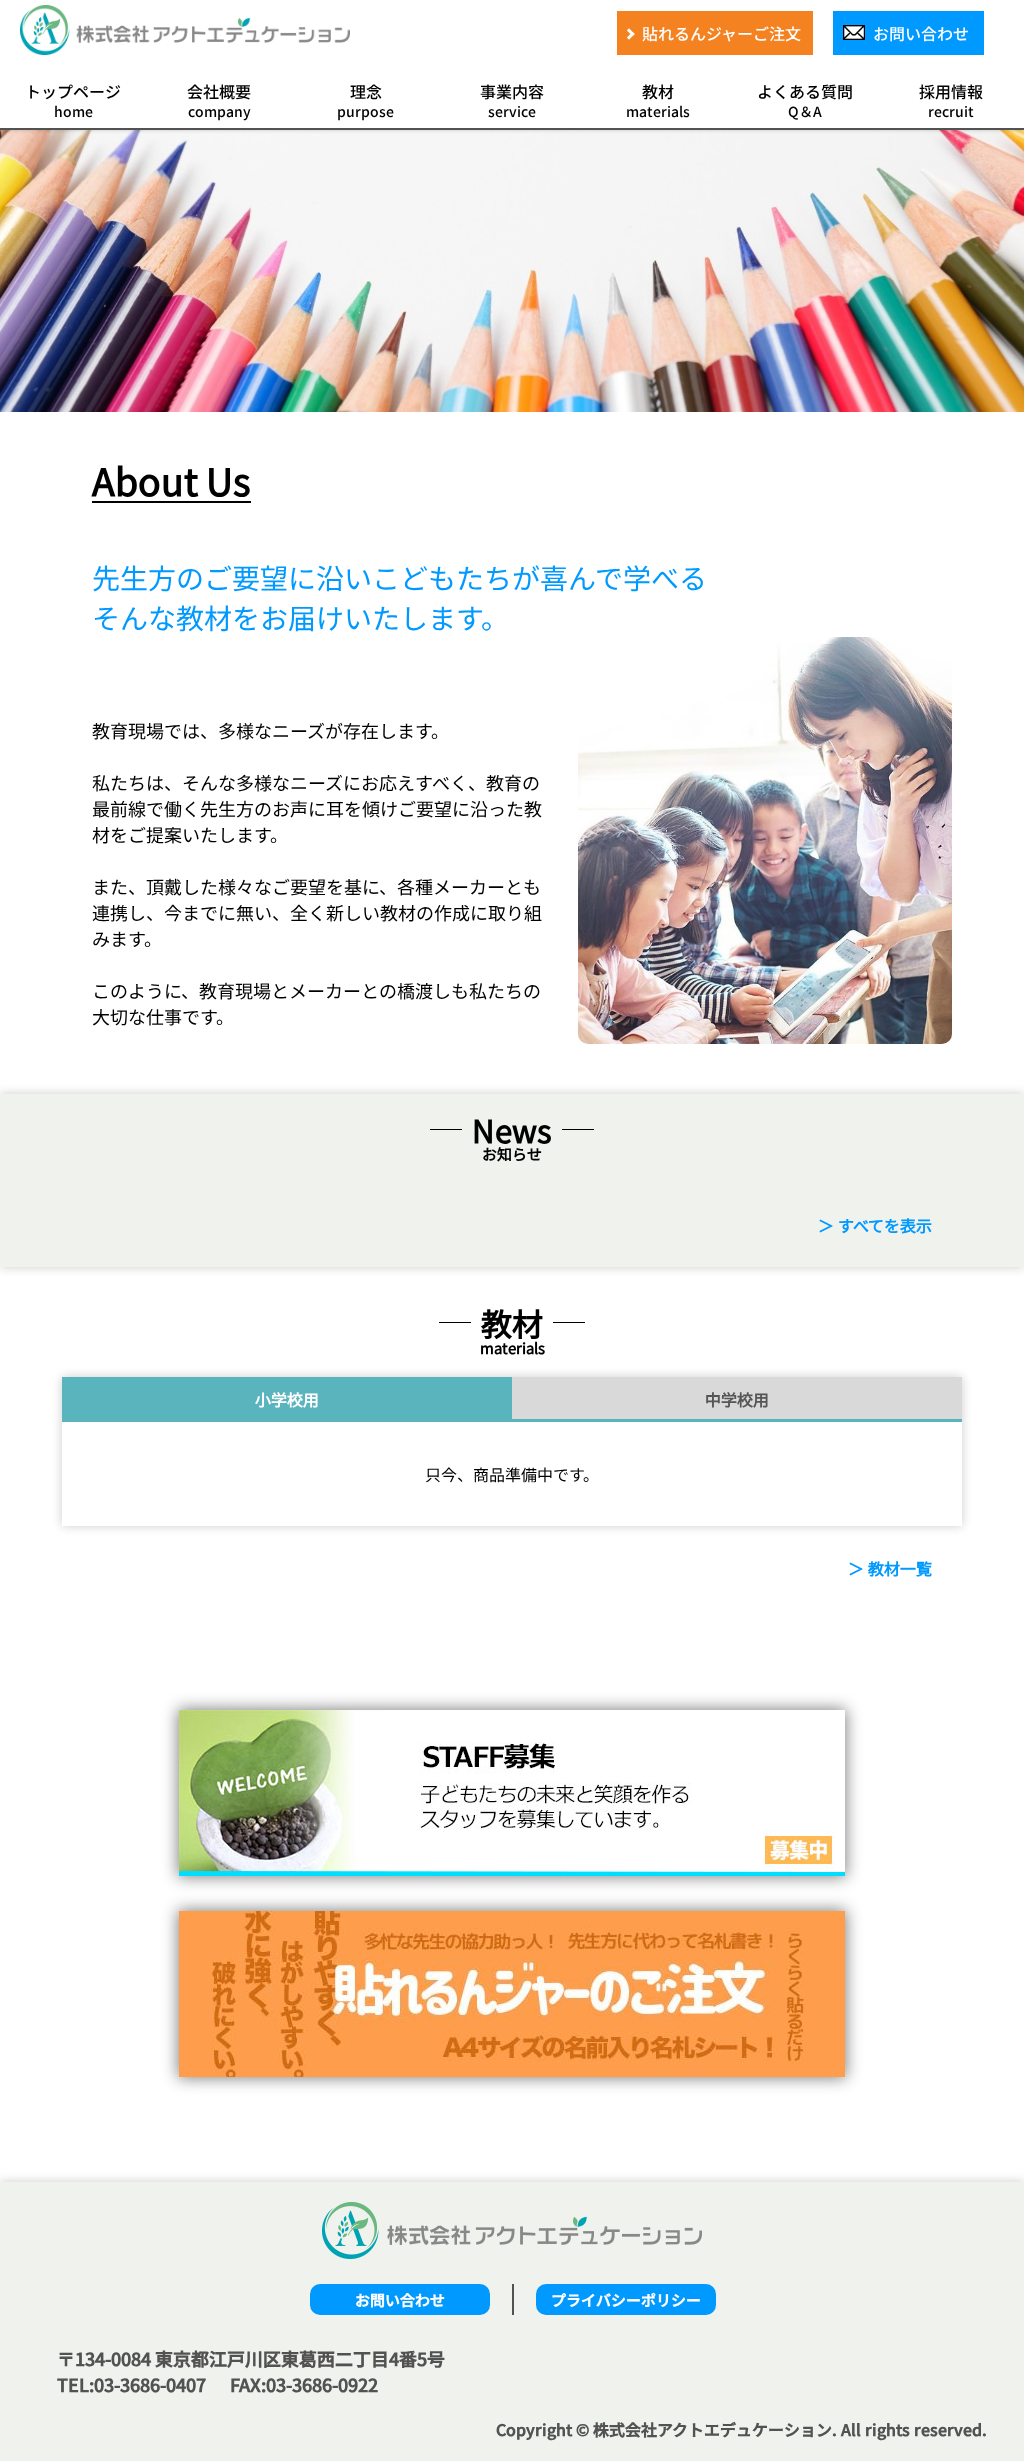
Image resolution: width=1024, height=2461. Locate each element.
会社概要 (219, 100)
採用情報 (951, 100)
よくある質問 (805, 100)
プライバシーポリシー (626, 2299)
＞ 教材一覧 (890, 1568)
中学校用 (737, 1399)
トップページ (73, 100)
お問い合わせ (400, 2299)
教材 (658, 100)
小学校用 (287, 1399)
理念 (365, 100)
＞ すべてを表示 (875, 1225)
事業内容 (512, 100)
